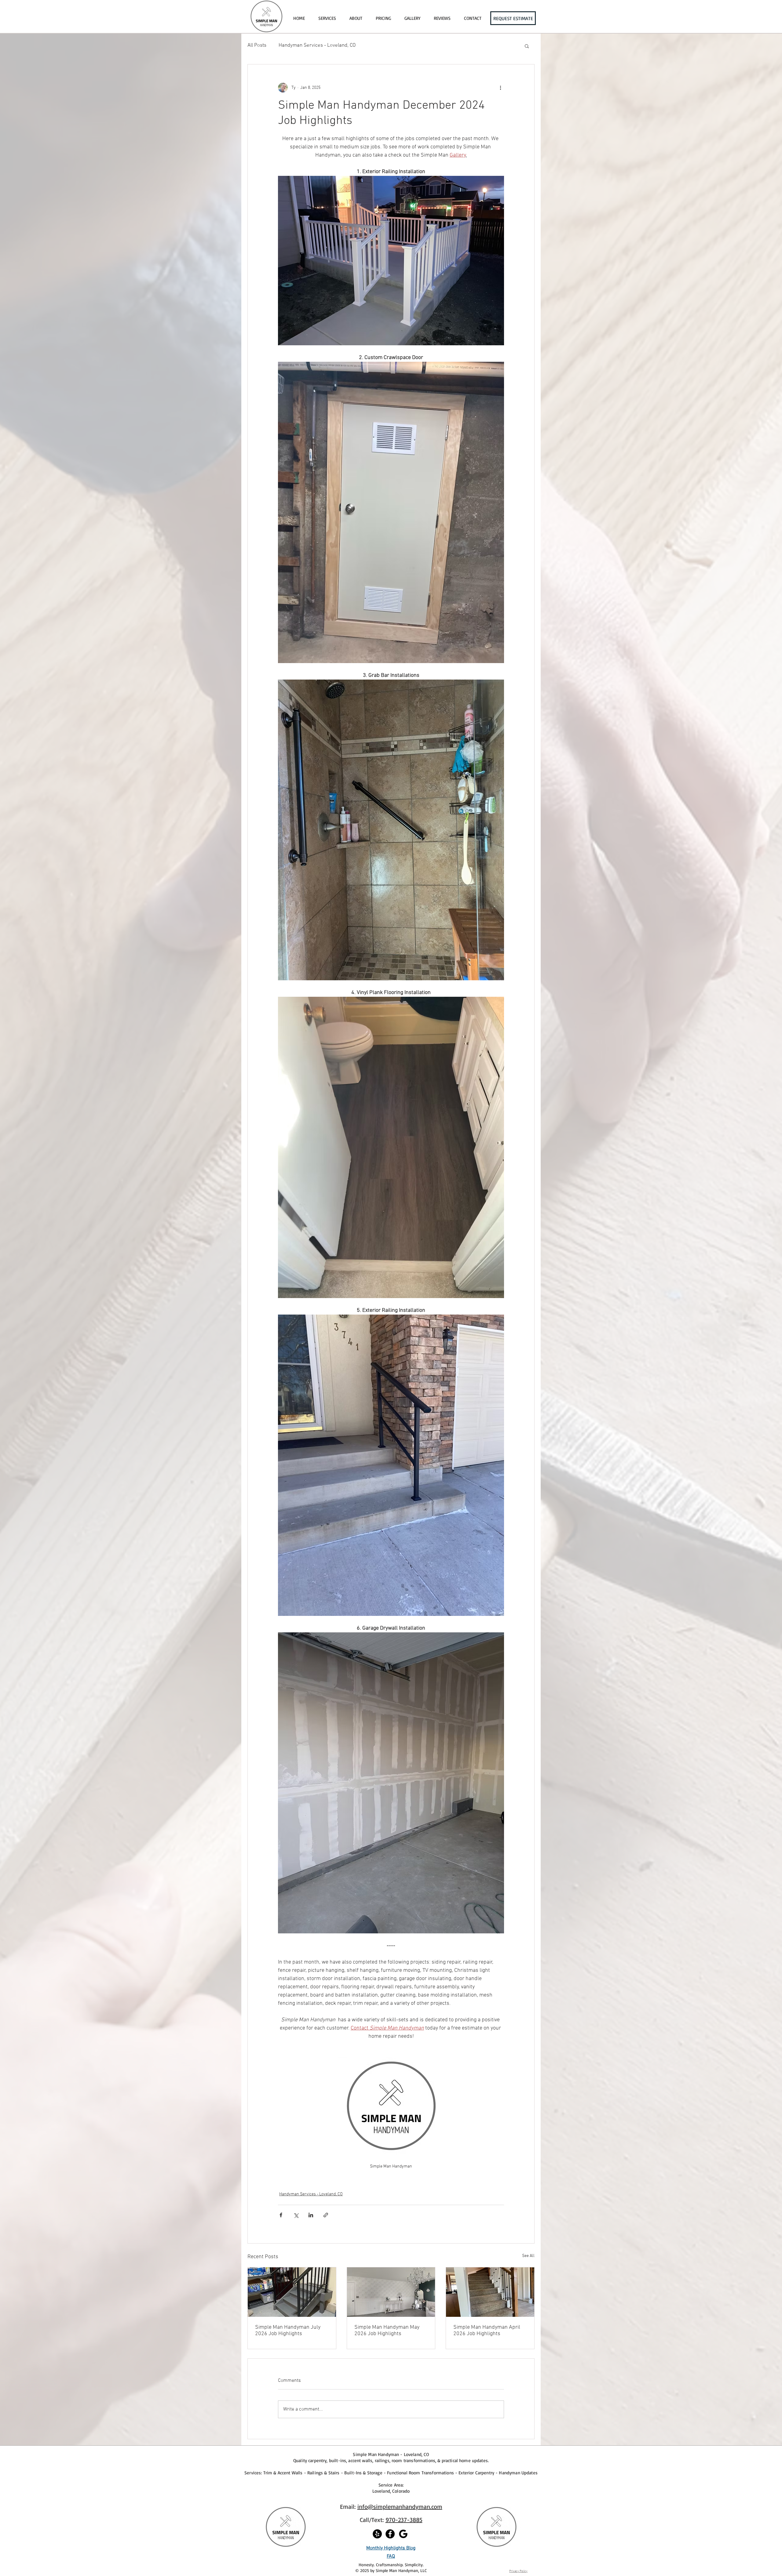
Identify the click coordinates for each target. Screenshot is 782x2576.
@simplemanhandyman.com (405, 2507)
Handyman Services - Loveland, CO (317, 45)
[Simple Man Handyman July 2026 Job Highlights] (292, 2292)
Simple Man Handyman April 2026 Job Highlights (487, 2331)
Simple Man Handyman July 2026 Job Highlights (288, 2331)
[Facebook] (390, 2534)
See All (528, 2256)
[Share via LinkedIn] (311, 2215)
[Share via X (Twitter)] (296, 2215)
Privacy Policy (518, 2571)
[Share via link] (326, 2215)
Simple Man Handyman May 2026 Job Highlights (387, 2331)
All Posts (257, 45)
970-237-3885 (404, 2520)
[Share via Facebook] (281, 2215)
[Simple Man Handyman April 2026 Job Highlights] (490, 2292)
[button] (527, 46)
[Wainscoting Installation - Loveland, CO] (391, 2292)
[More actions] (500, 88)
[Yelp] (377, 2534)
